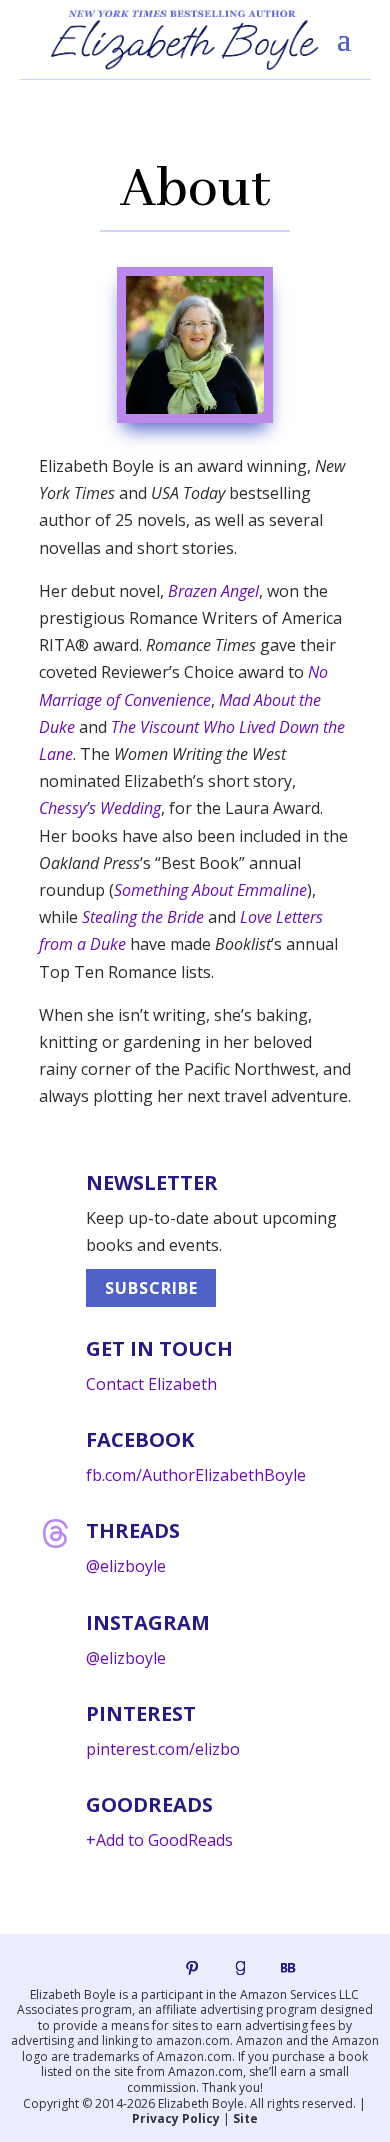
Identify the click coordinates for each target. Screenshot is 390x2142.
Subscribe (151, 1288)
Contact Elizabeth (151, 1384)
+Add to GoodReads (159, 1840)
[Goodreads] (240, 1968)
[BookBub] (288, 1968)
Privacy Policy (176, 2118)
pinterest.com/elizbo (163, 1749)
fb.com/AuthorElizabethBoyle (196, 1475)
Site (245, 2118)
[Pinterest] (192, 1968)
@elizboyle (126, 1566)
